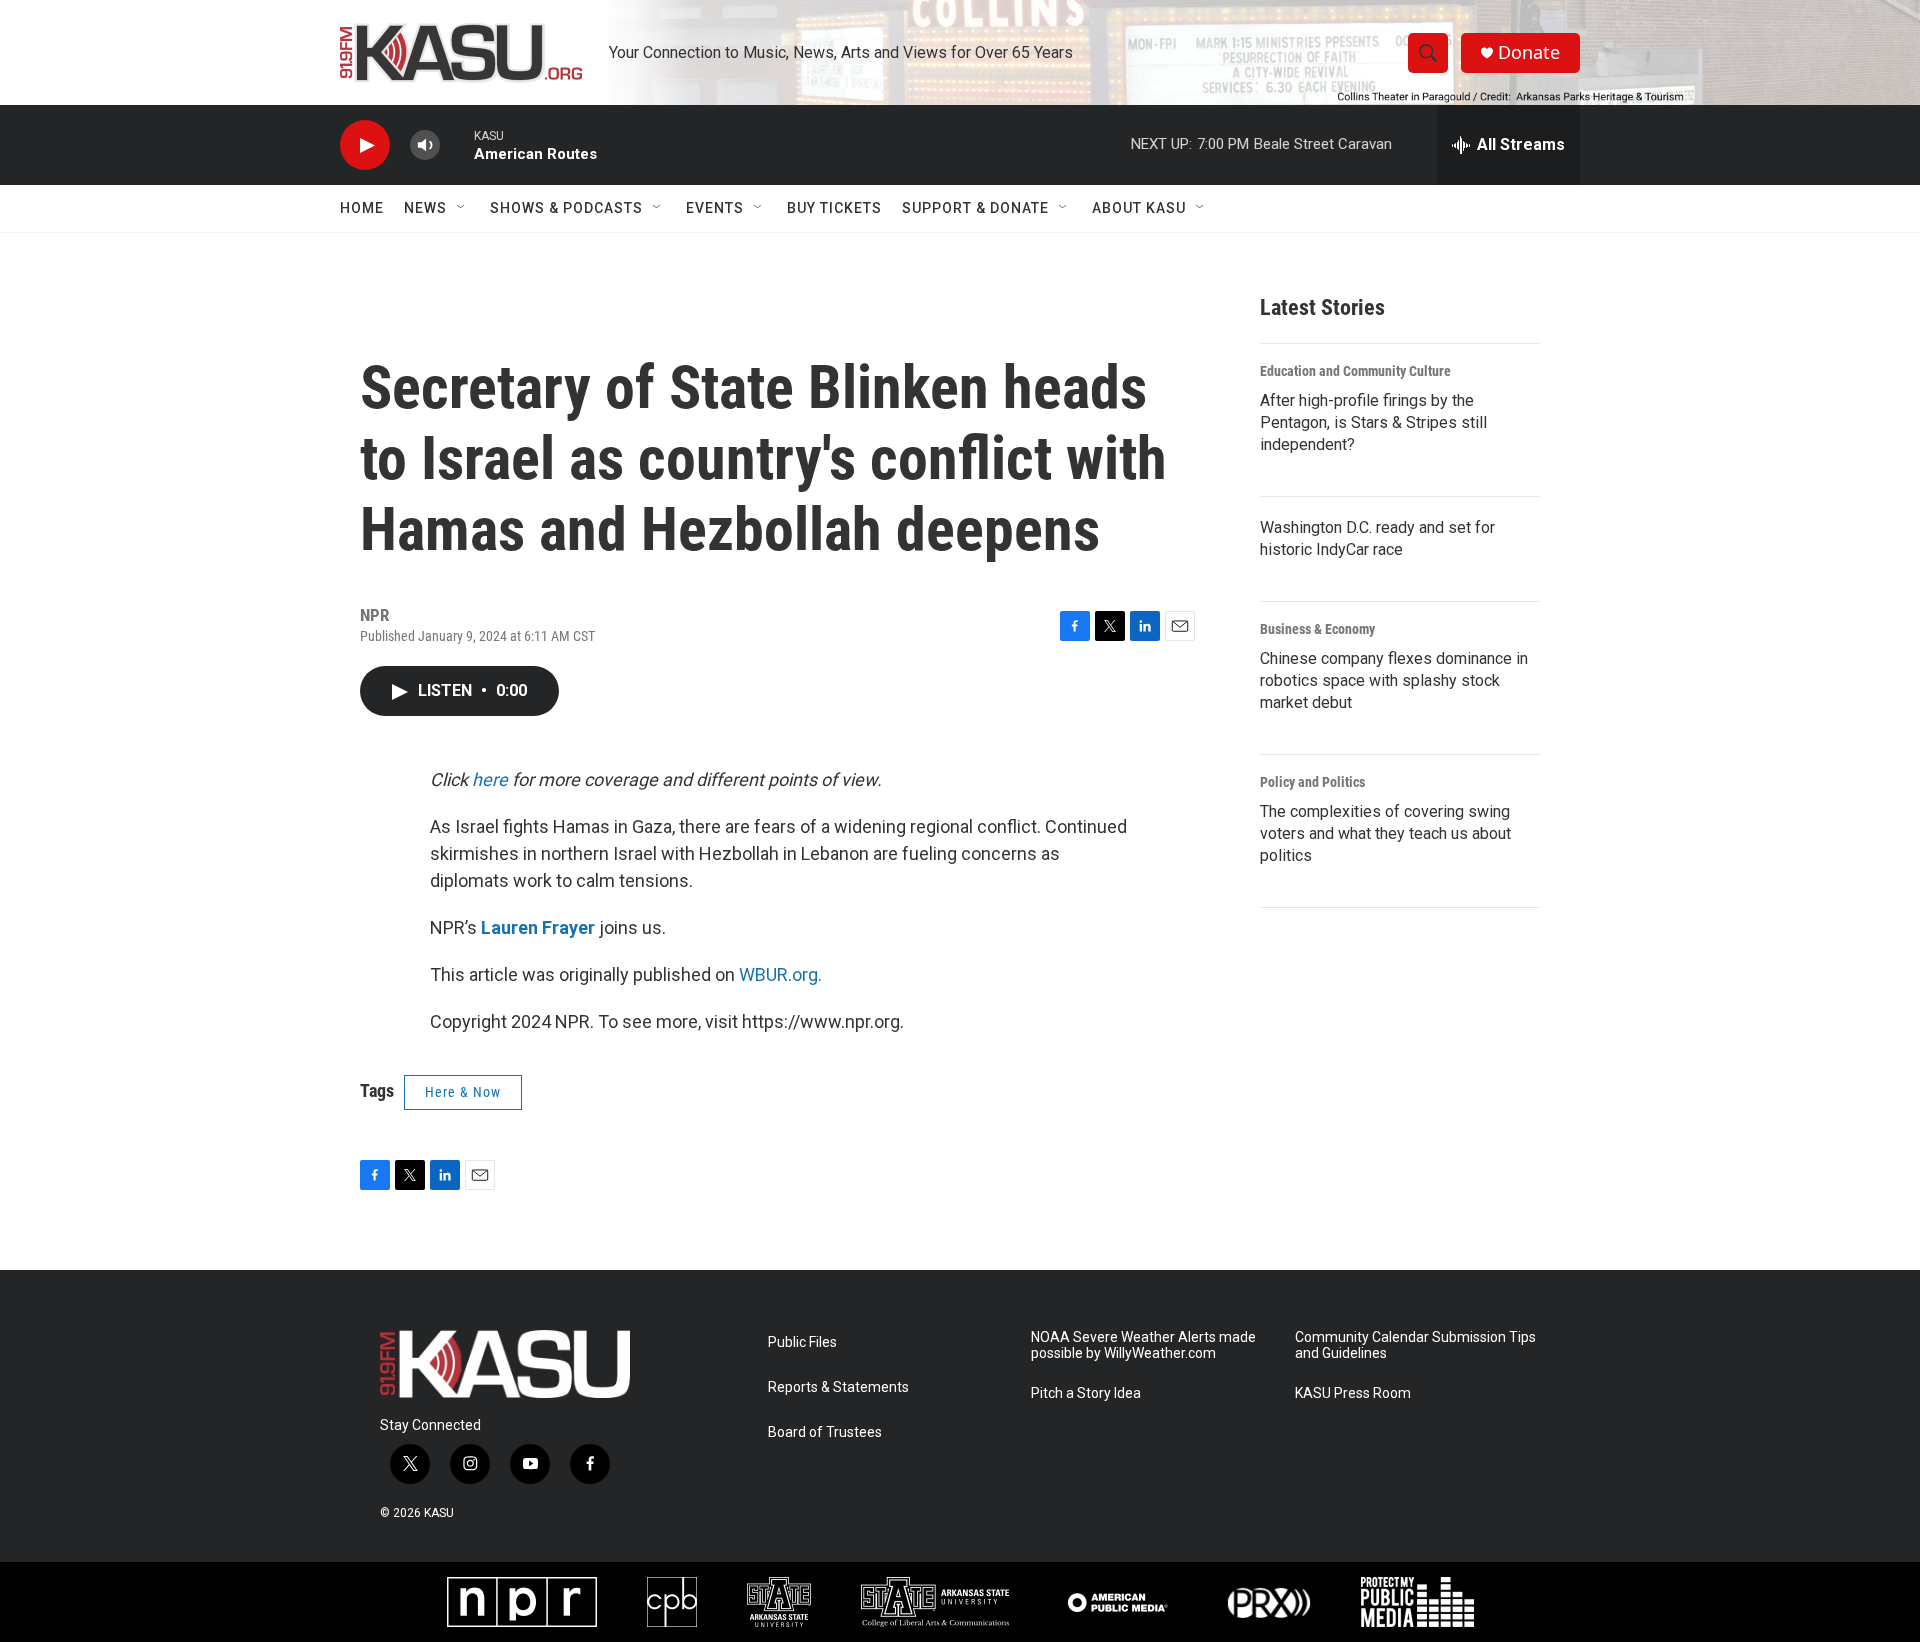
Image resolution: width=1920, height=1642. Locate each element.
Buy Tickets (834, 208)
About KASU (1139, 208)
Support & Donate (975, 208)
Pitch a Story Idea (1086, 1393)
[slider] (457, 144)
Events (715, 208)
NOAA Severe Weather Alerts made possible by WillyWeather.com (1143, 1345)
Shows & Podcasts (566, 208)
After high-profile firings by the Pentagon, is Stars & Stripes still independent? (1373, 422)
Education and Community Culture (1355, 371)
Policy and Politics (1312, 782)
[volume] (425, 145)
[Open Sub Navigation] (462, 208)
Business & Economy (1317, 629)
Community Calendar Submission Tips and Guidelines (1415, 1345)
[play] (365, 145)
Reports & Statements (838, 1387)
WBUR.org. (780, 974)
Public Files (802, 1342)
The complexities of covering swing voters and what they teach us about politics (1385, 833)
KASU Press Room (1353, 1393)
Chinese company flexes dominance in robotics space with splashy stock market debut (1394, 680)
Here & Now (463, 1092)
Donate (1529, 52)
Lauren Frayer (538, 927)
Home (362, 208)
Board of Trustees (825, 1432)
